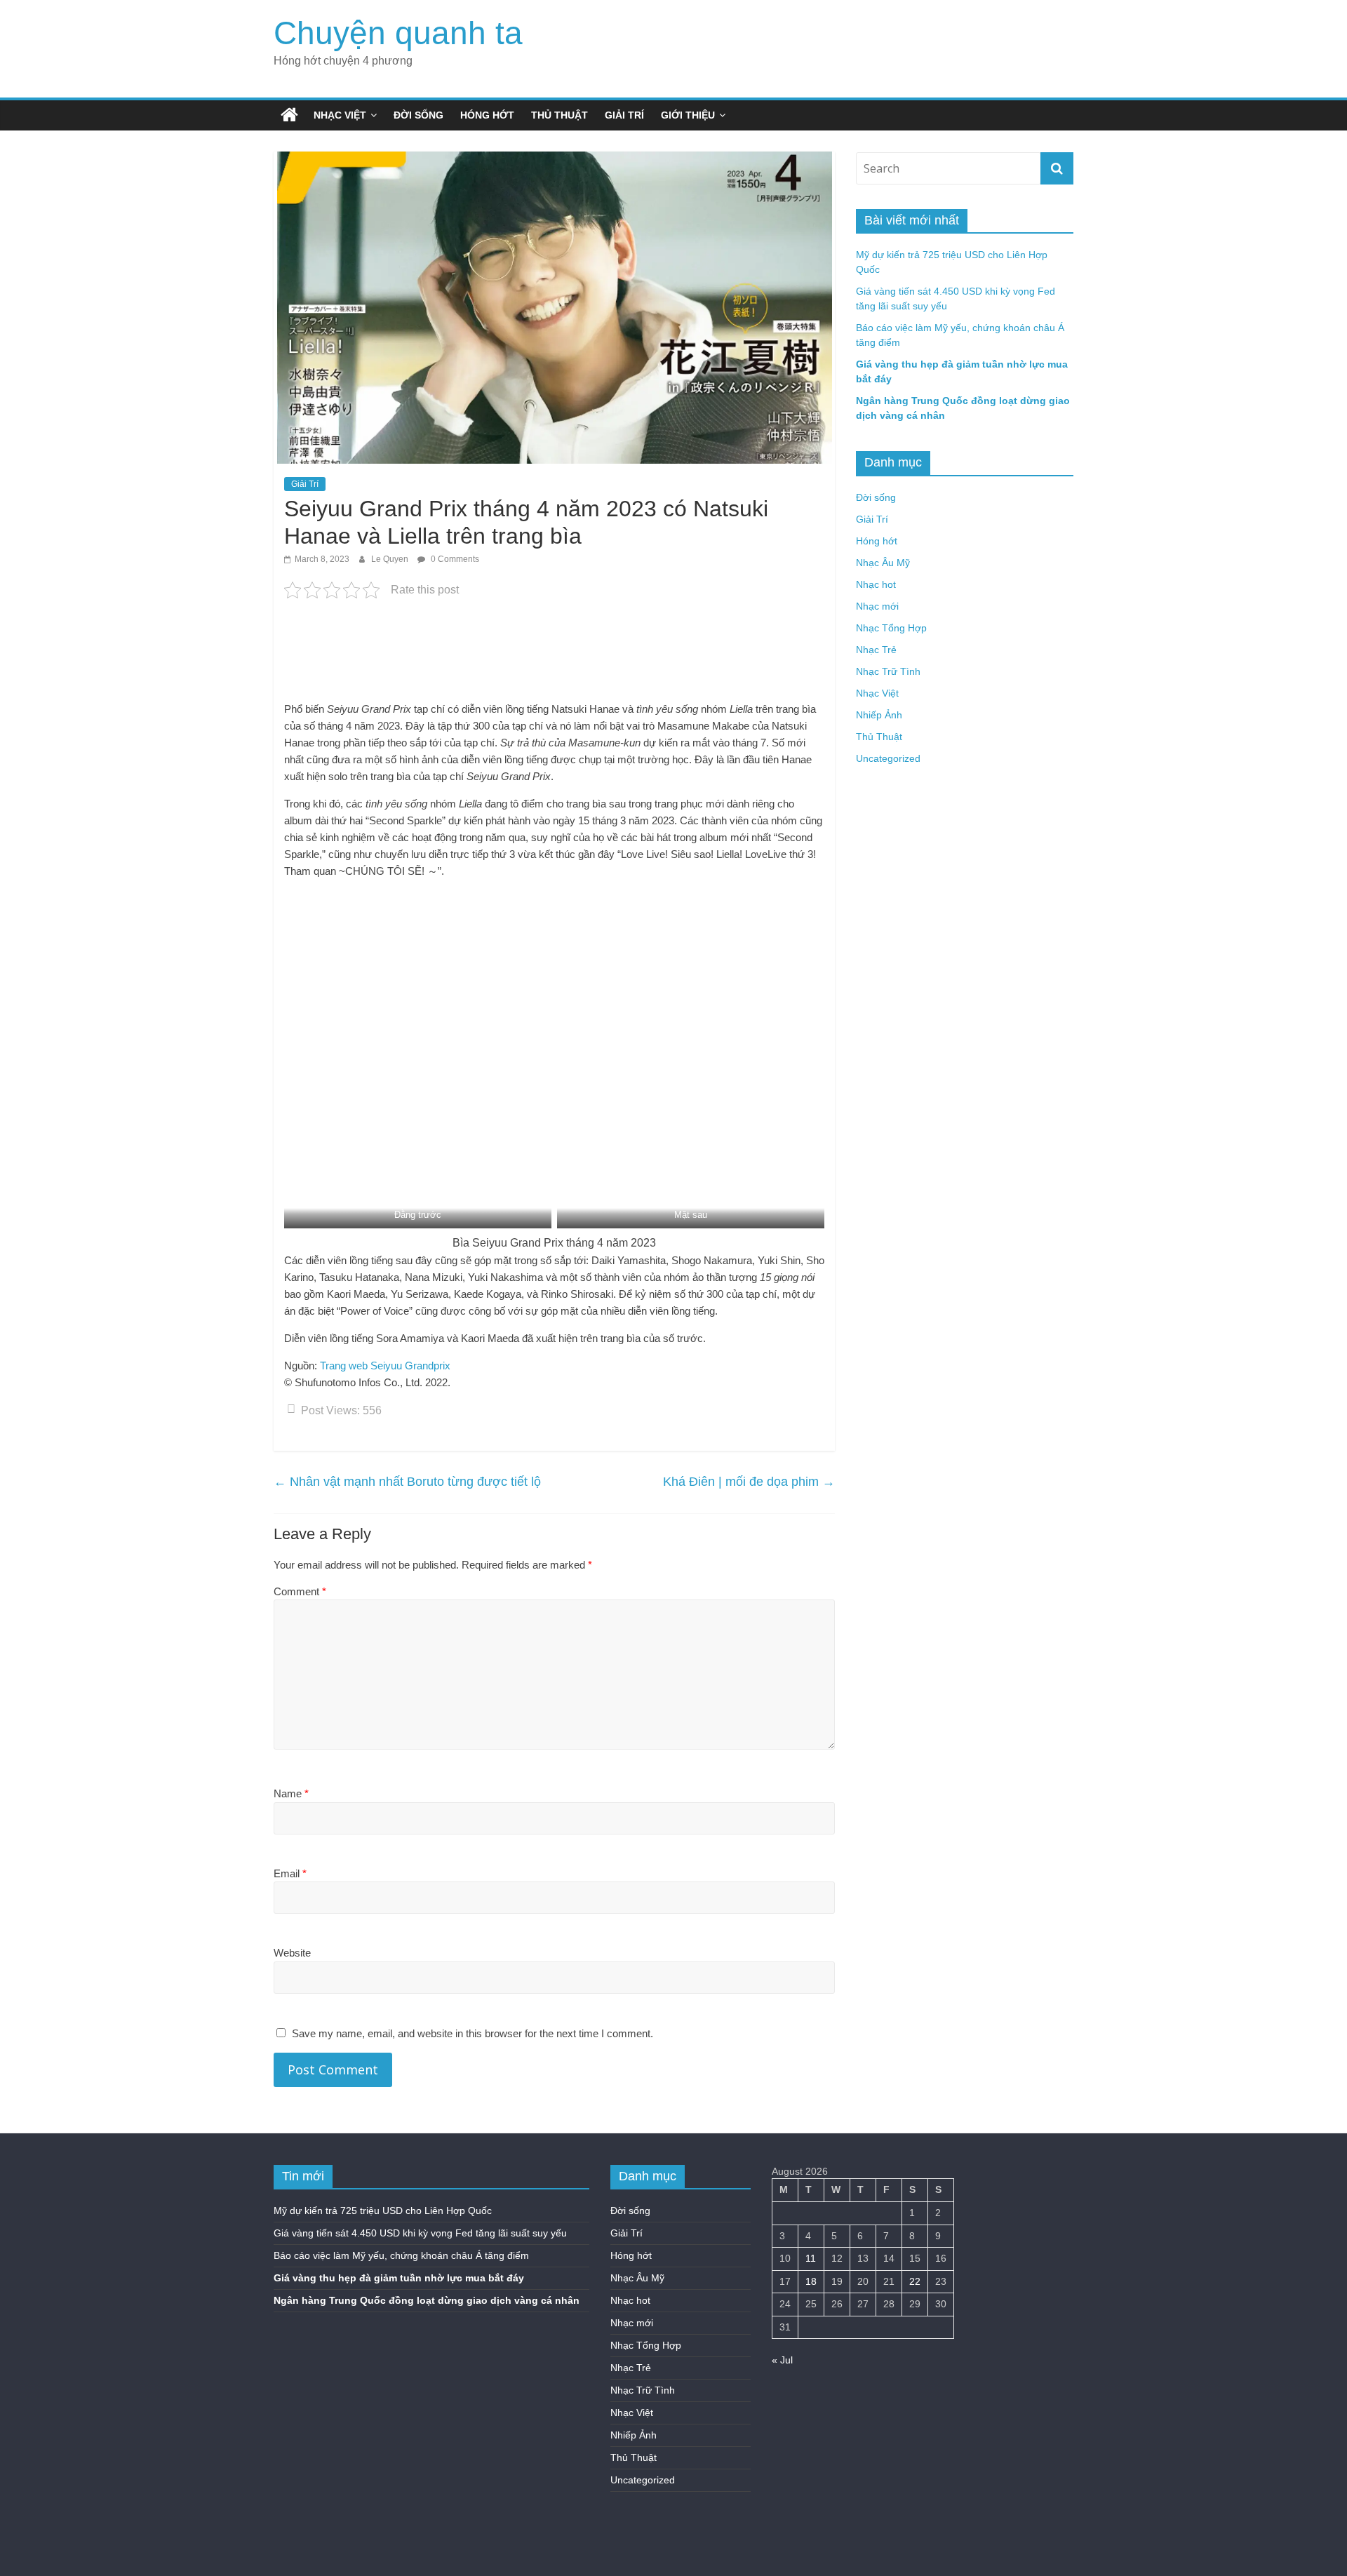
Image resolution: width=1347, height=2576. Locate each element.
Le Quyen (391, 559)
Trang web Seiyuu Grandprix (385, 1366)
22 (915, 2281)
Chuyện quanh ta (398, 33)
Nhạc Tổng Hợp (891, 628)
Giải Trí (624, 115)
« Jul (782, 2360)
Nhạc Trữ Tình (888, 671)
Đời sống (418, 115)
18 (811, 2281)
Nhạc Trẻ (876, 650)
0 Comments (454, 559)
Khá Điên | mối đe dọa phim (749, 1482)
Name (291, 1793)
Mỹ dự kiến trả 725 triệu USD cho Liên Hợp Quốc (383, 2211)
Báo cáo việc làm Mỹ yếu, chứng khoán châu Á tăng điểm (401, 2255)
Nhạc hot (876, 584)
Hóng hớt (487, 115)
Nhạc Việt (340, 115)
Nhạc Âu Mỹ (883, 563)
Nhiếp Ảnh (879, 715)
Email (290, 1873)
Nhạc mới (877, 606)
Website (292, 1953)
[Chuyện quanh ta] (289, 115)
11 (811, 2258)
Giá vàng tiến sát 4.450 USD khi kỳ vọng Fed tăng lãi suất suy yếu (420, 2233)
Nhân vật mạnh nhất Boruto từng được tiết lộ (407, 1482)
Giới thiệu (688, 115)
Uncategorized (888, 758)
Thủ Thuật (559, 115)
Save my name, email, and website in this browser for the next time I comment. (473, 2033)
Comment (300, 1591)
